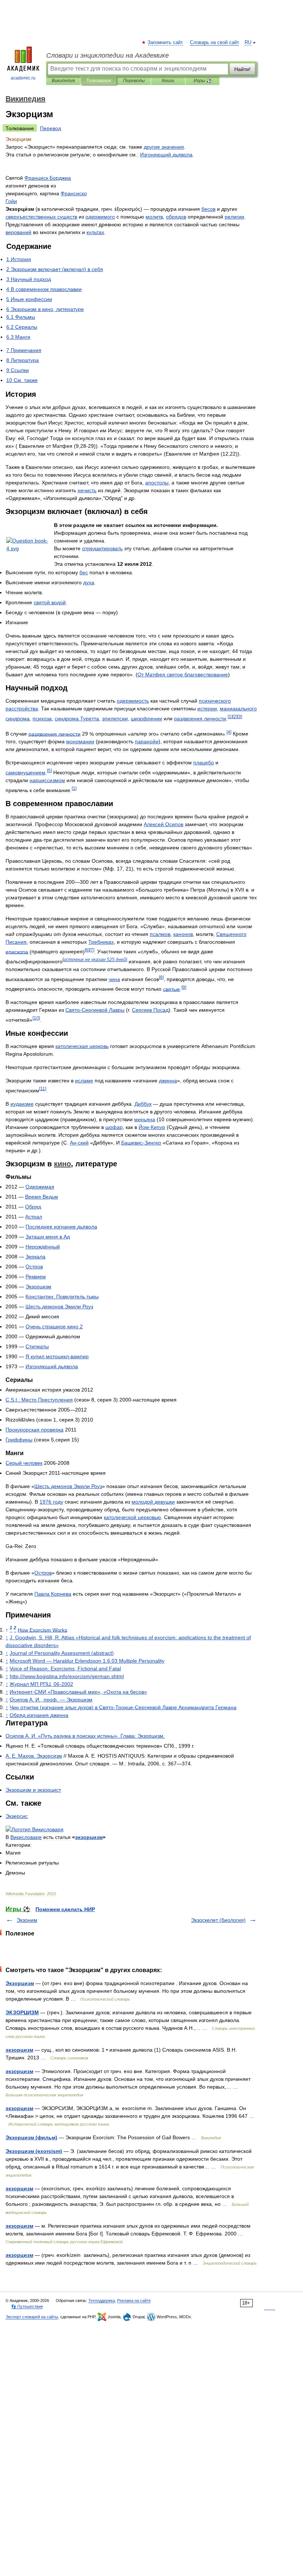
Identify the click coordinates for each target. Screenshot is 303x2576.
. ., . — (51, 1700)
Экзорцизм (20, 1983)
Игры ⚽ (203, 81)
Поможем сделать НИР (65, 1909)
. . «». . (85, 1736)
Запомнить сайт (166, 43)
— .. (87, 1661)
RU (248, 43)
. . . (34, 1756)
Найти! (242, 69)
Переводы (134, 81)
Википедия (63, 81)
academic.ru (23, 78)
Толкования (98, 81)
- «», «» (78, 1692)
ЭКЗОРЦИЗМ (22, 2012)
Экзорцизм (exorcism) (34, 2151)
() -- (123, 1707)
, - (41, 1684)
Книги (168, 81)
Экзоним (27, 1920)
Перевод (50, 128)
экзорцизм (19, 2050)
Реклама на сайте (134, 2301)
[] (230, 716)
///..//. (67, 1676)
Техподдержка (102, 2301)
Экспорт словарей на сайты (32, 2317)
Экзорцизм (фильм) (31, 2137)
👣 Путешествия (27, 2306)
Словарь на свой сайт (215, 43)
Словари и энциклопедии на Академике (108, 55)
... (39, 1400)
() (62, 1653)
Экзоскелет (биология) (218, 1920)
